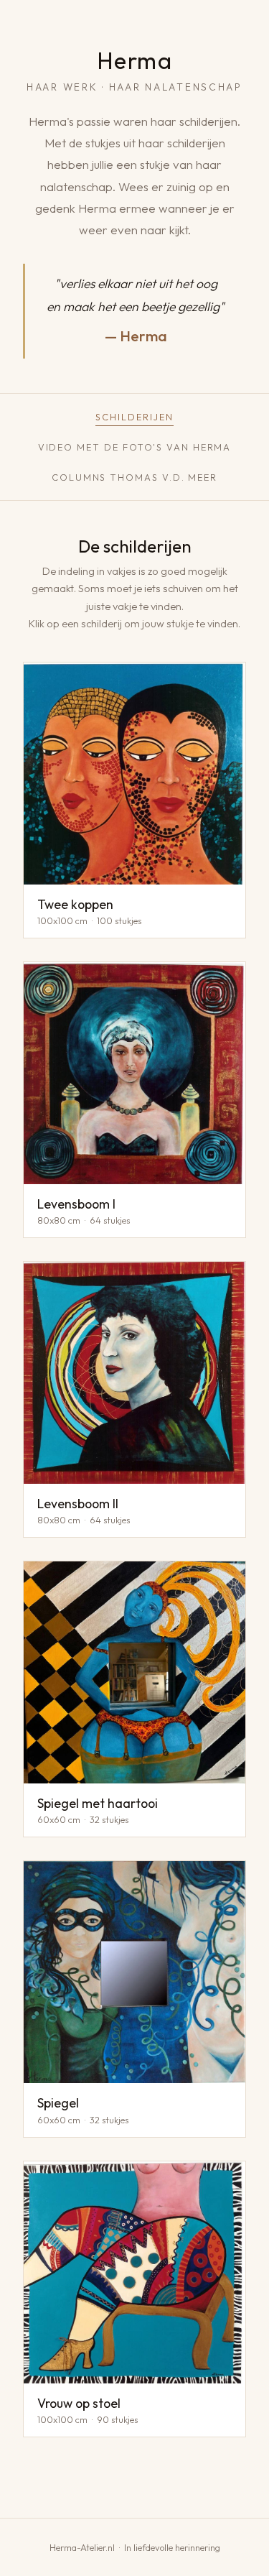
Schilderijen (134, 417)
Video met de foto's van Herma (135, 447)
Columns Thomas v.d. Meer (134, 477)
